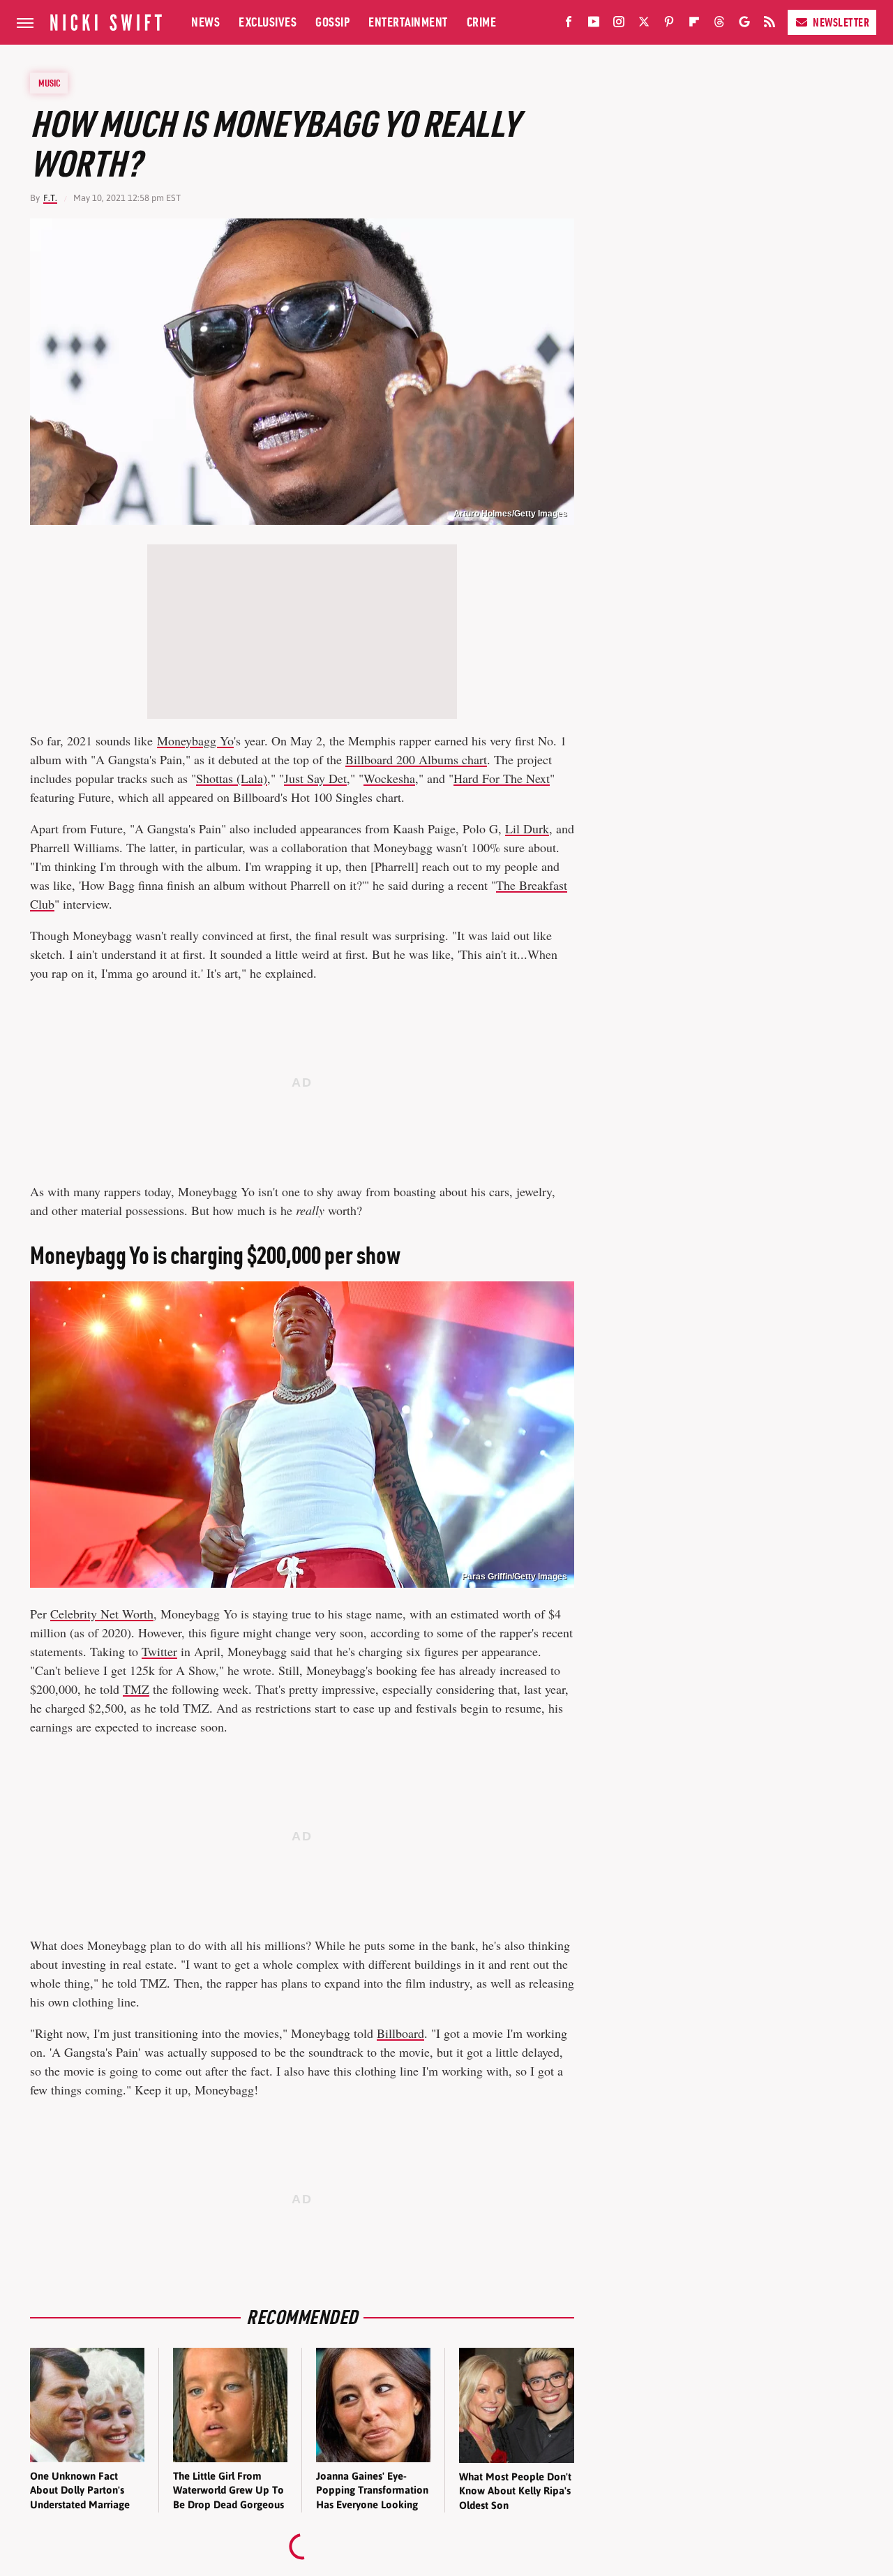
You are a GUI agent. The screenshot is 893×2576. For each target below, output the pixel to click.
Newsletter (841, 22)
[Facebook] (569, 24)
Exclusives (268, 22)
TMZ (136, 1689)
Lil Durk (527, 828)
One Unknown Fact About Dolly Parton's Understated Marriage (80, 2490)
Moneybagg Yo (195, 740)
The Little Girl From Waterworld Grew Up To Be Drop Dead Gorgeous (228, 2490)
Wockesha (389, 778)
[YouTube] (594, 24)
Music (50, 83)
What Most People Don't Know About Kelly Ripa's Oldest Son (515, 2491)
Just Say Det (315, 778)
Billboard (400, 2033)
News (205, 22)
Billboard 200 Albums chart (416, 759)
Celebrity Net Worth (102, 1614)
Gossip (332, 22)
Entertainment (408, 22)
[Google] (744, 24)
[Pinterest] (669, 24)
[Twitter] (644, 24)
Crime (482, 22)
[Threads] (719, 24)
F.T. (50, 198)
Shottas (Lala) (232, 778)
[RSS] (770, 24)
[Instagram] (619, 24)
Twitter (159, 1651)
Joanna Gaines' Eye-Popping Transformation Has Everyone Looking (372, 2490)
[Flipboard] (694, 24)
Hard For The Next (502, 778)
